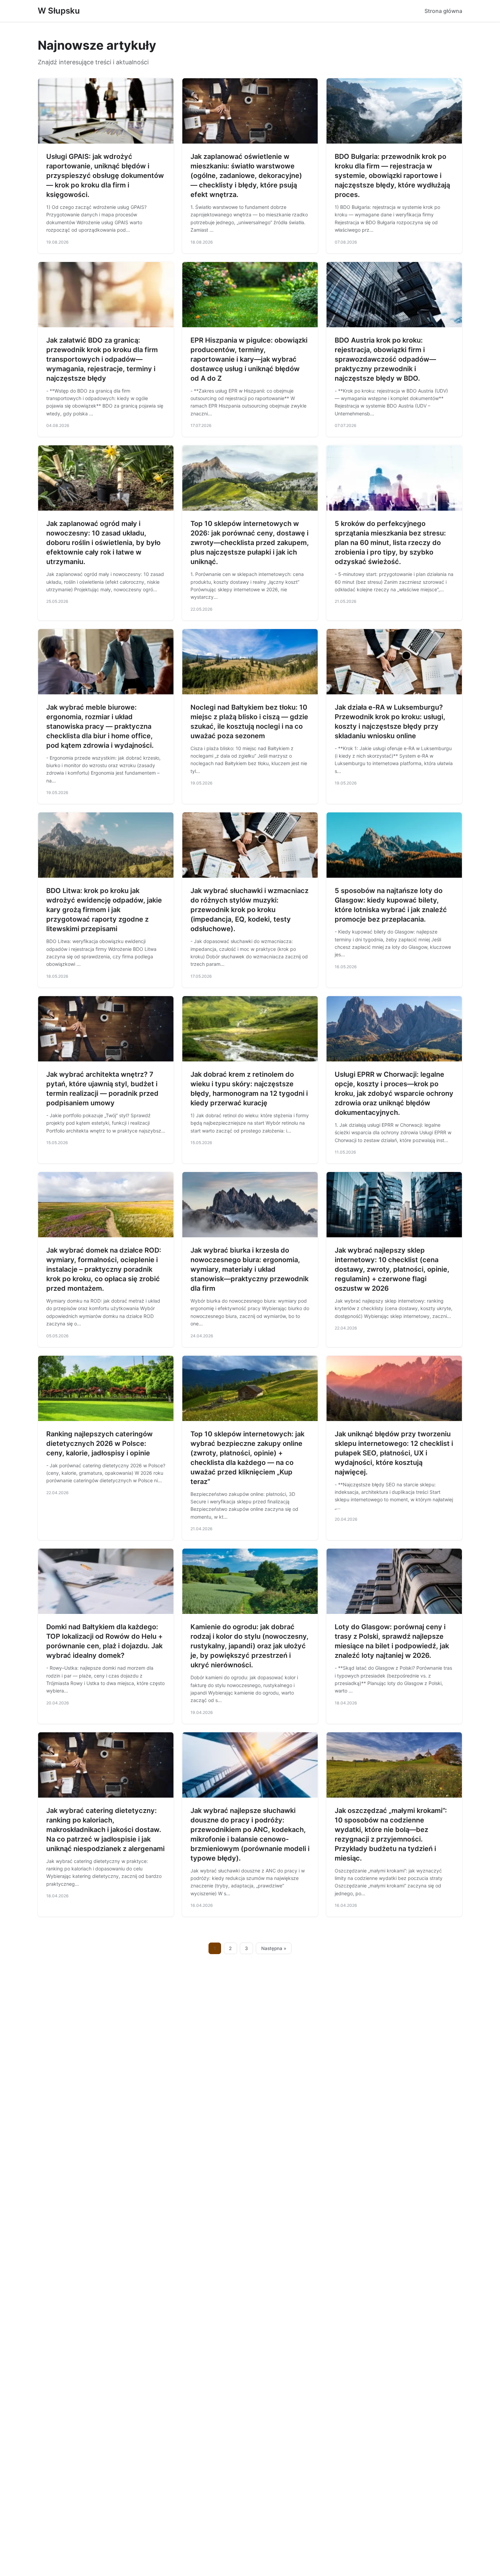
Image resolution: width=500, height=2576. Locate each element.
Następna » (274, 1948)
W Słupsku (59, 11)
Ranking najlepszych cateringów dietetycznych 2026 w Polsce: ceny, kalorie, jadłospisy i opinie (99, 1443)
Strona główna (443, 11)
